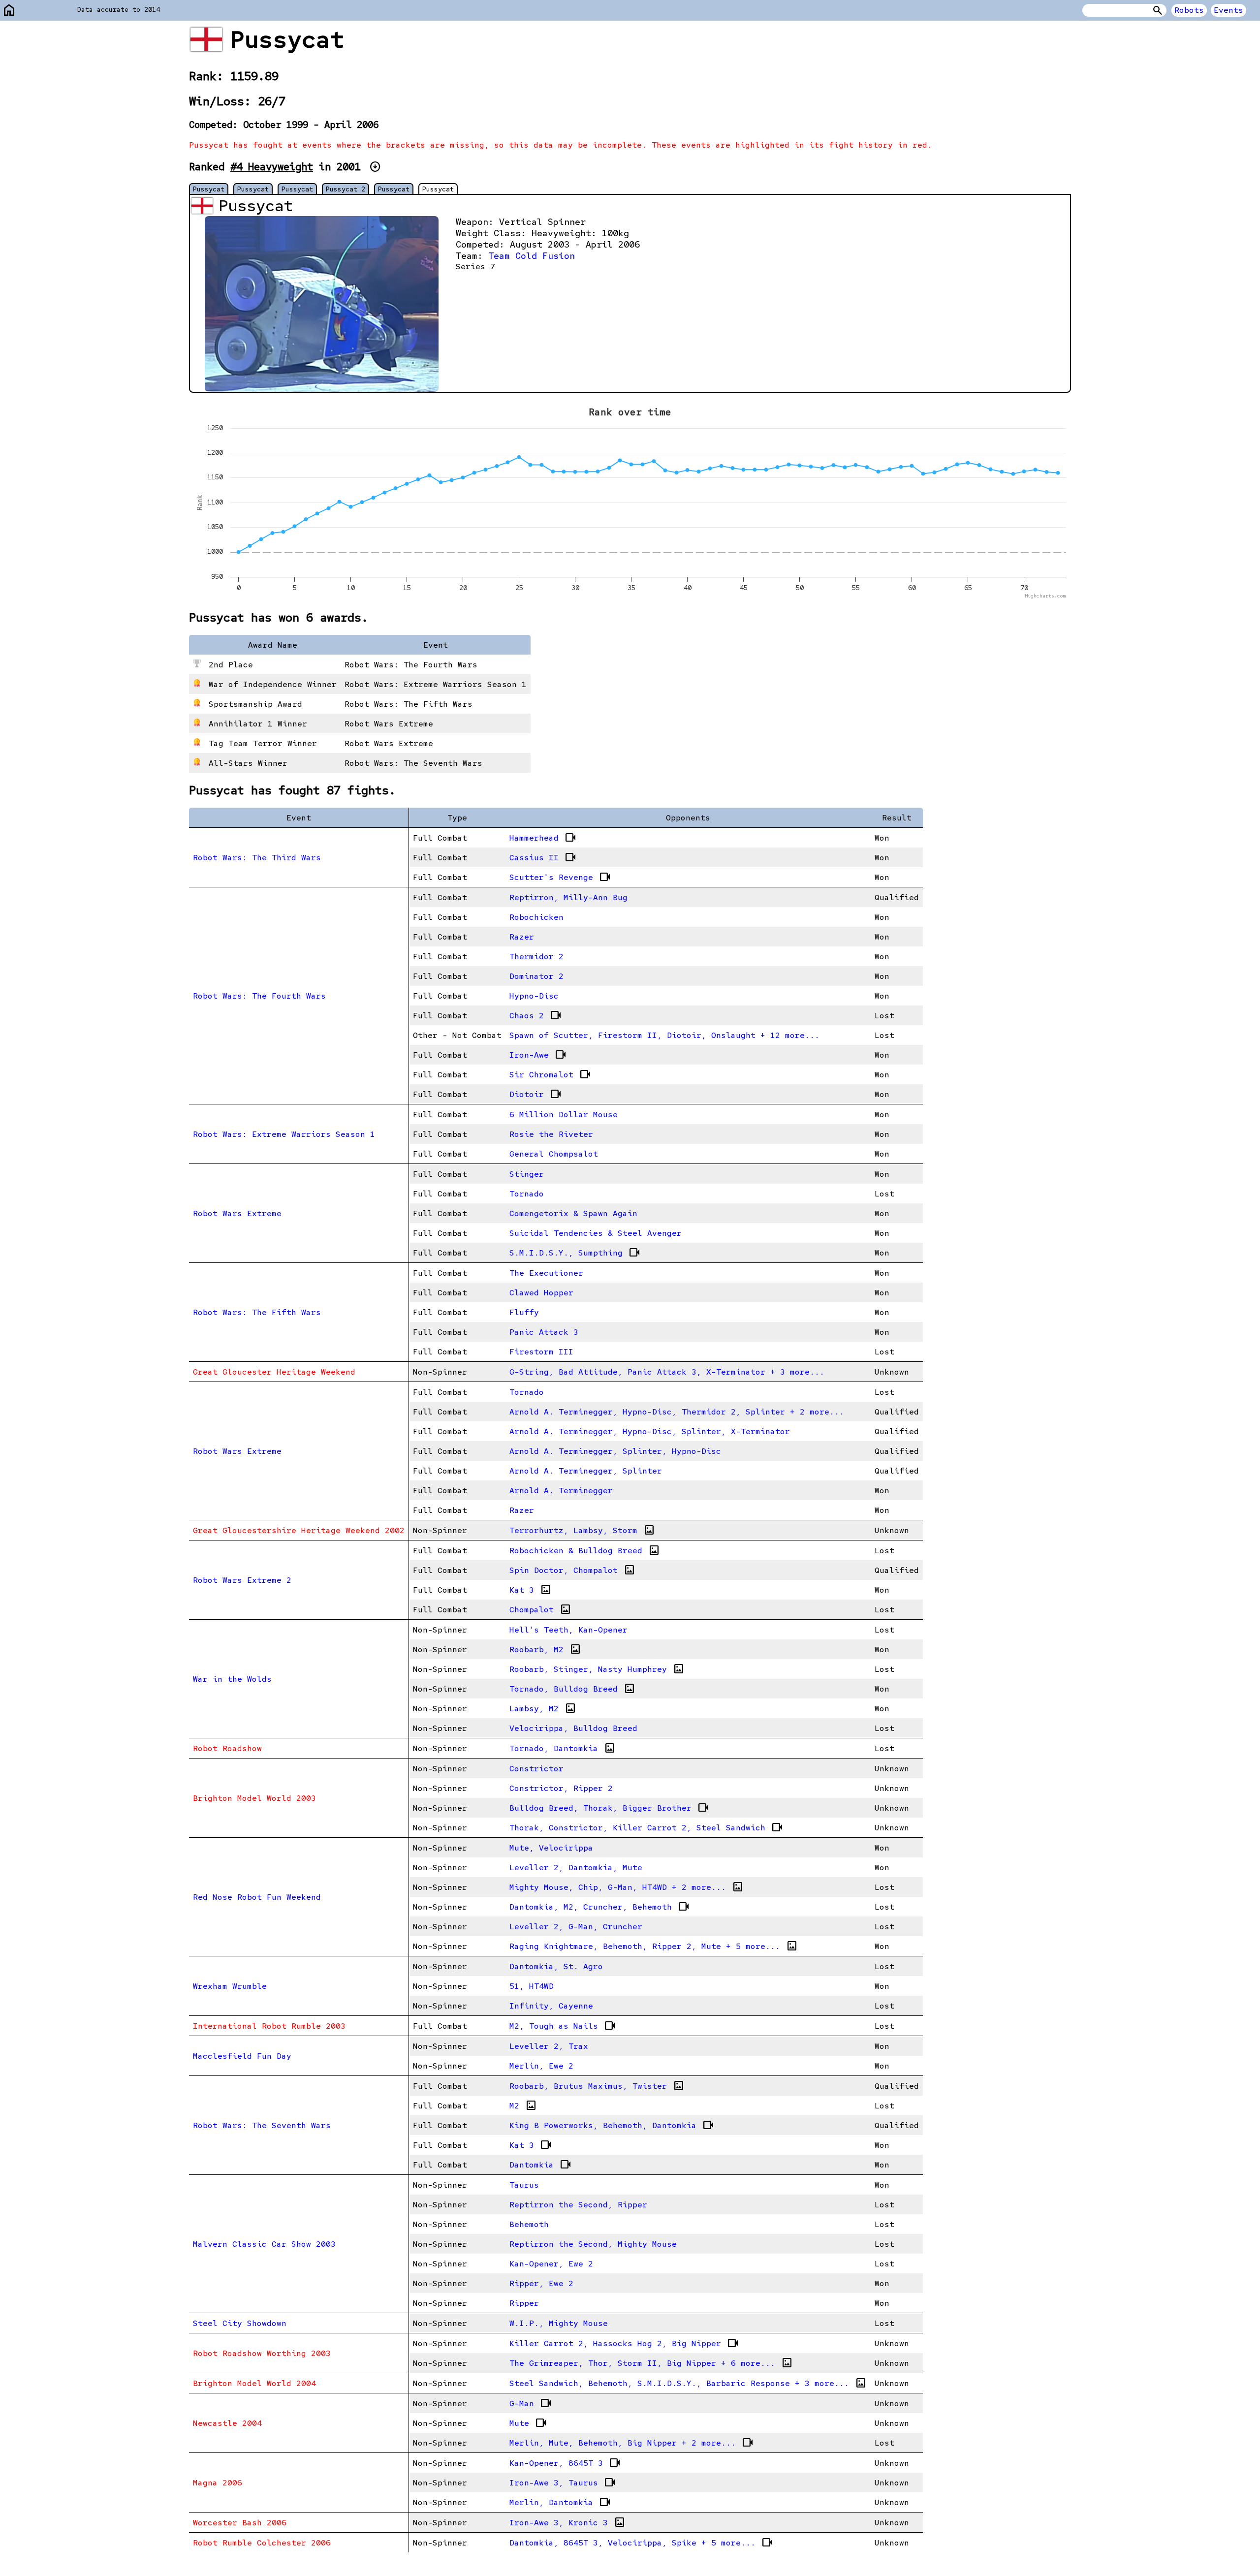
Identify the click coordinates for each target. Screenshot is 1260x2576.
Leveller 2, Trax (549, 2046)
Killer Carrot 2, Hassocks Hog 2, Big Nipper (624, 2343)
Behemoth (529, 2224)
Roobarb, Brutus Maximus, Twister (597, 2086)
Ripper (524, 2303)
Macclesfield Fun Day (242, 2056)
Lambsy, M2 (543, 1708)
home (9, 11)
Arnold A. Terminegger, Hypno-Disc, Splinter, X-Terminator (650, 1431)
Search (1158, 10)
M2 (523, 2105)
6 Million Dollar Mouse (564, 1115)
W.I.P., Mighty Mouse (559, 2323)
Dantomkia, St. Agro (556, 1966)
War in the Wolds (232, 1679)
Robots (1189, 10)
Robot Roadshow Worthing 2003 (262, 2353)
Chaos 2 (535, 1015)
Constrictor (536, 1769)
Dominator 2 (536, 976)
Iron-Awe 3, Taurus (563, 2482)
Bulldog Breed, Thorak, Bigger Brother (609, 1808)
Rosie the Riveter (551, 1134)
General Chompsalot (554, 1154)
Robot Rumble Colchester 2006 (262, 2543)
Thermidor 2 (536, 957)
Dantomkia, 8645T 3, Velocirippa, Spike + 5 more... (641, 2543)
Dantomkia (540, 2165)
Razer (522, 937)
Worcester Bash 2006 (240, 2523)
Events (1228, 10)
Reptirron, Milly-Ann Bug (568, 897)
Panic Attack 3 (544, 1332)
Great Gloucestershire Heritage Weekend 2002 (299, 1530)
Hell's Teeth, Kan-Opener (568, 1630)
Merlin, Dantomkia (560, 2502)
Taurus (524, 2185)
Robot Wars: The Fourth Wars (259, 996)
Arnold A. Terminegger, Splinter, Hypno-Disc (615, 1451)
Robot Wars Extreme (237, 1213)
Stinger (527, 1174)
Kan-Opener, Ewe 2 (551, 2264)
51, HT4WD (532, 1986)
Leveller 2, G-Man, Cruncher (576, 1927)
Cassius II (543, 857)
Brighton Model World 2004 (254, 2383)
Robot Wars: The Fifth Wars (257, 1312)
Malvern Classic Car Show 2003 (264, 2244)
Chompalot (540, 1609)
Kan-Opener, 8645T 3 (565, 2463)
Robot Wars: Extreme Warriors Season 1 (284, 1134)
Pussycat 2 (346, 189)
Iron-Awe (538, 1055)
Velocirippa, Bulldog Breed (573, 1728)
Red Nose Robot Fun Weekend (257, 1897)
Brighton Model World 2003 (254, 1798)
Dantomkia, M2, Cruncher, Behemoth (599, 1907)
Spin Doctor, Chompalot (572, 1570)
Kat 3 (531, 1590)
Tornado (527, 1194)
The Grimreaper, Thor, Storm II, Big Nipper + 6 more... (651, 2363)
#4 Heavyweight (272, 167)
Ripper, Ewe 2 (541, 2283)
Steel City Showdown (240, 2323)
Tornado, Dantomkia (563, 1748)
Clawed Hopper (541, 1293)
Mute (528, 2423)
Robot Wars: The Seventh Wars (262, 2125)
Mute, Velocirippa (551, 1848)
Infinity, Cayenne (551, 2006)
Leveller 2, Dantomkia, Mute (576, 1868)
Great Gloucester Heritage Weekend (274, 1372)
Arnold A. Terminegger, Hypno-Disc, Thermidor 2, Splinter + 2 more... (677, 1412)
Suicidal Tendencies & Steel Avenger (596, 1233)
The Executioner (546, 1273)
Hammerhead (543, 838)
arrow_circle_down (375, 167)
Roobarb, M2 (545, 1649)
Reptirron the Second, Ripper (578, 2205)
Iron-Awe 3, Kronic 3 (567, 2522)
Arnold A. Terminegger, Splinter (586, 1471)
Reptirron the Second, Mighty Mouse (593, 2244)
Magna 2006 (218, 2483)
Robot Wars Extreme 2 (242, 1580)
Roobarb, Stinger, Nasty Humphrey (597, 1669)
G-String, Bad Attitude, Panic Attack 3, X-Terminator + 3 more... (667, 1372)
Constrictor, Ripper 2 (561, 1788)
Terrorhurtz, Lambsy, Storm (582, 1530)
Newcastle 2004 (227, 2423)
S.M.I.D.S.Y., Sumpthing (575, 1253)
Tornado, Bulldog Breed (572, 1689)
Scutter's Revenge (560, 877)
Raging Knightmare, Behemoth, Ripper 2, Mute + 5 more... (654, 1946)
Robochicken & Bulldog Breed (585, 1550)
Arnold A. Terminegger (561, 1491)
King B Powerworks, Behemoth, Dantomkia (612, 2125)
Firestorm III (541, 1352)
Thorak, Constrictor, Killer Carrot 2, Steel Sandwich (646, 1827)
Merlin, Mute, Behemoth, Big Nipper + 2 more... (631, 2443)
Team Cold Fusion (532, 256)
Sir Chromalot (550, 1074)
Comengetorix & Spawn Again (573, 1213)
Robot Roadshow (227, 1748)
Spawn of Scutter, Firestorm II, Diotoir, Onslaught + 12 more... (664, 1035)
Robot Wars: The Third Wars (257, 858)
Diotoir (535, 1094)
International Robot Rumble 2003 (269, 2026)
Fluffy (524, 1312)
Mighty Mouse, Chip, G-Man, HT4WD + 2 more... (627, 1887)
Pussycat (209, 189)
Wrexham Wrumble (230, 1986)
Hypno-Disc (534, 996)
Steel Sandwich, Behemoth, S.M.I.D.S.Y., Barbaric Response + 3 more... (688, 2383)
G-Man (531, 2403)
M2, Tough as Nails (563, 2026)
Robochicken (536, 917)
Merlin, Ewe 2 (541, 2066)
